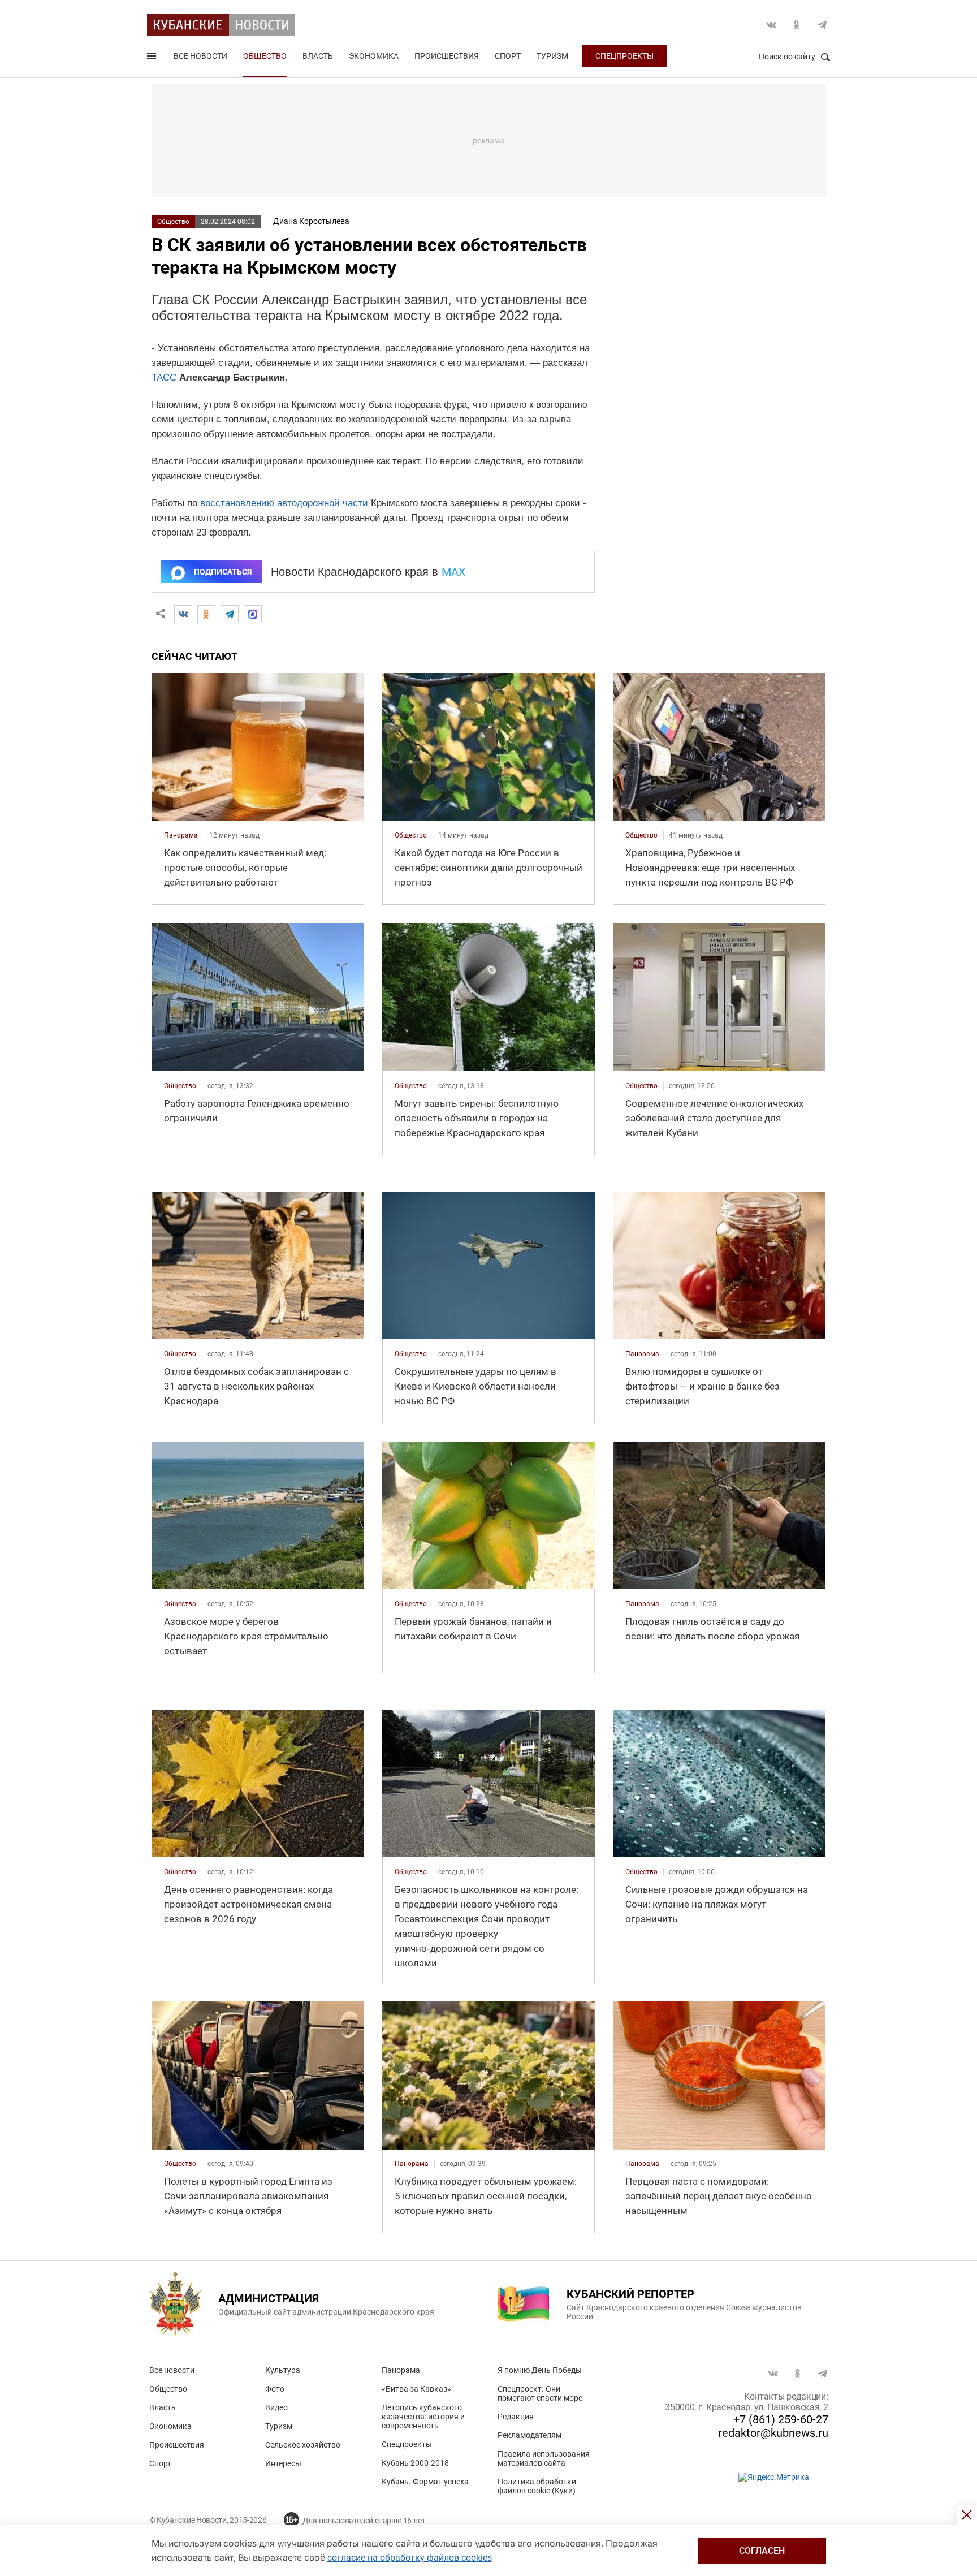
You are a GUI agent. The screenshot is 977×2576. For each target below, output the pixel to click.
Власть (318, 56)
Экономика (374, 56)
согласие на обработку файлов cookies (410, 2558)
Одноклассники (797, 25)
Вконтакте (771, 25)
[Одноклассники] (206, 614)
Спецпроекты (624, 56)
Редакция (516, 2417)
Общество (265, 56)
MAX (454, 572)
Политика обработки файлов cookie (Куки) (537, 2486)
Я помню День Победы (540, 2370)
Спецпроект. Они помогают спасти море (540, 2393)
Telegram (822, 25)
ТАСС (164, 377)
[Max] (253, 614)
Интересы (283, 2463)
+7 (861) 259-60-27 (781, 2419)
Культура (283, 2370)
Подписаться (223, 572)
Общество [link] (411, 835)
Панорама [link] (181, 835)
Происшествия (447, 56)
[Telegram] (230, 614)
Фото (275, 2389)
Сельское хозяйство (303, 2445)
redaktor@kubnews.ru (773, 2433)
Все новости (200, 56)
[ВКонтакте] (183, 614)
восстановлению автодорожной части (284, 503)
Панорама (401, 2370)
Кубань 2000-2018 (415, 2463)
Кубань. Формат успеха (425, 2482)
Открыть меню (153, 58)
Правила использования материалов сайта (544, 2458)
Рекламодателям (529, 2435)
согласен (762, 2551)
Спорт (508, 56)
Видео (276, 2407)
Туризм (552, 56)
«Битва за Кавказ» (416, 2389)
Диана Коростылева (311, 221)
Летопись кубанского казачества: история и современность (423, 2417)
